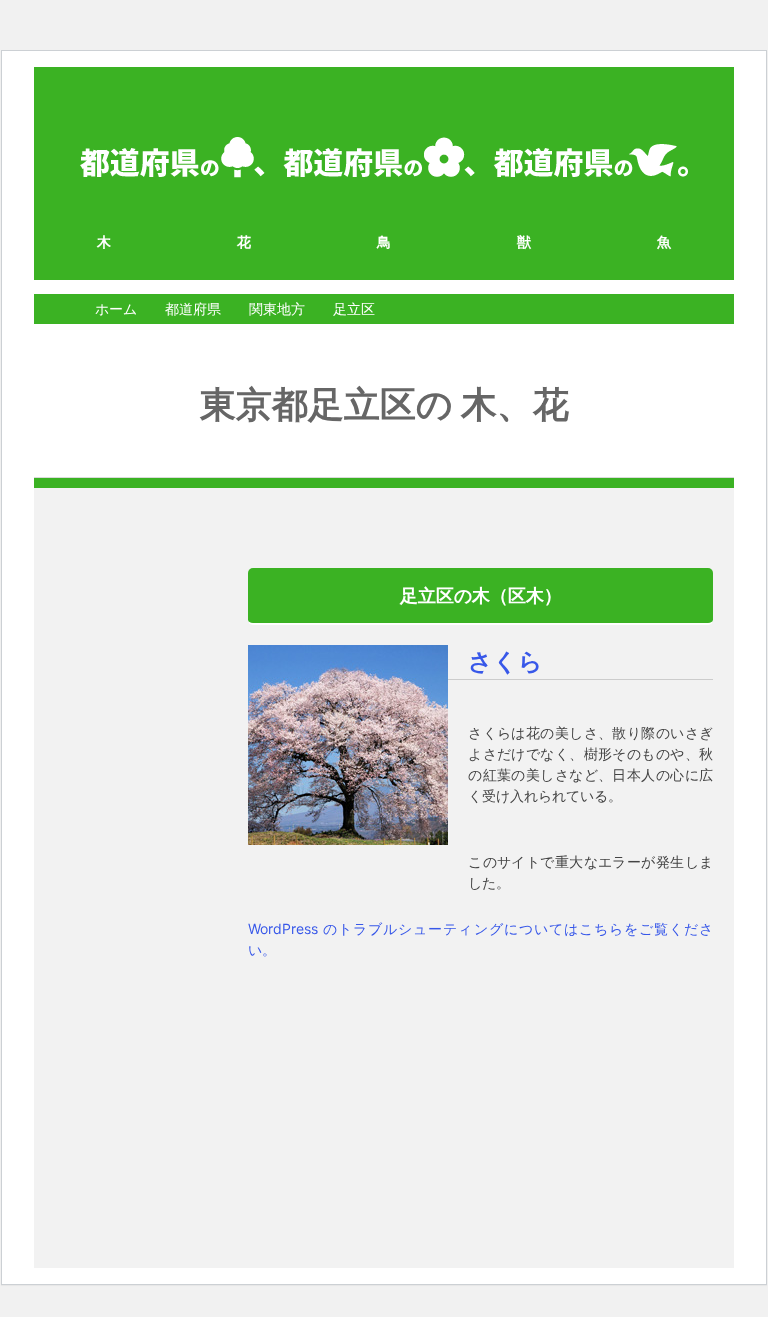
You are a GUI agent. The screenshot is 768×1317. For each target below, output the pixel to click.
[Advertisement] (121, 868)
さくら (505, 661)
